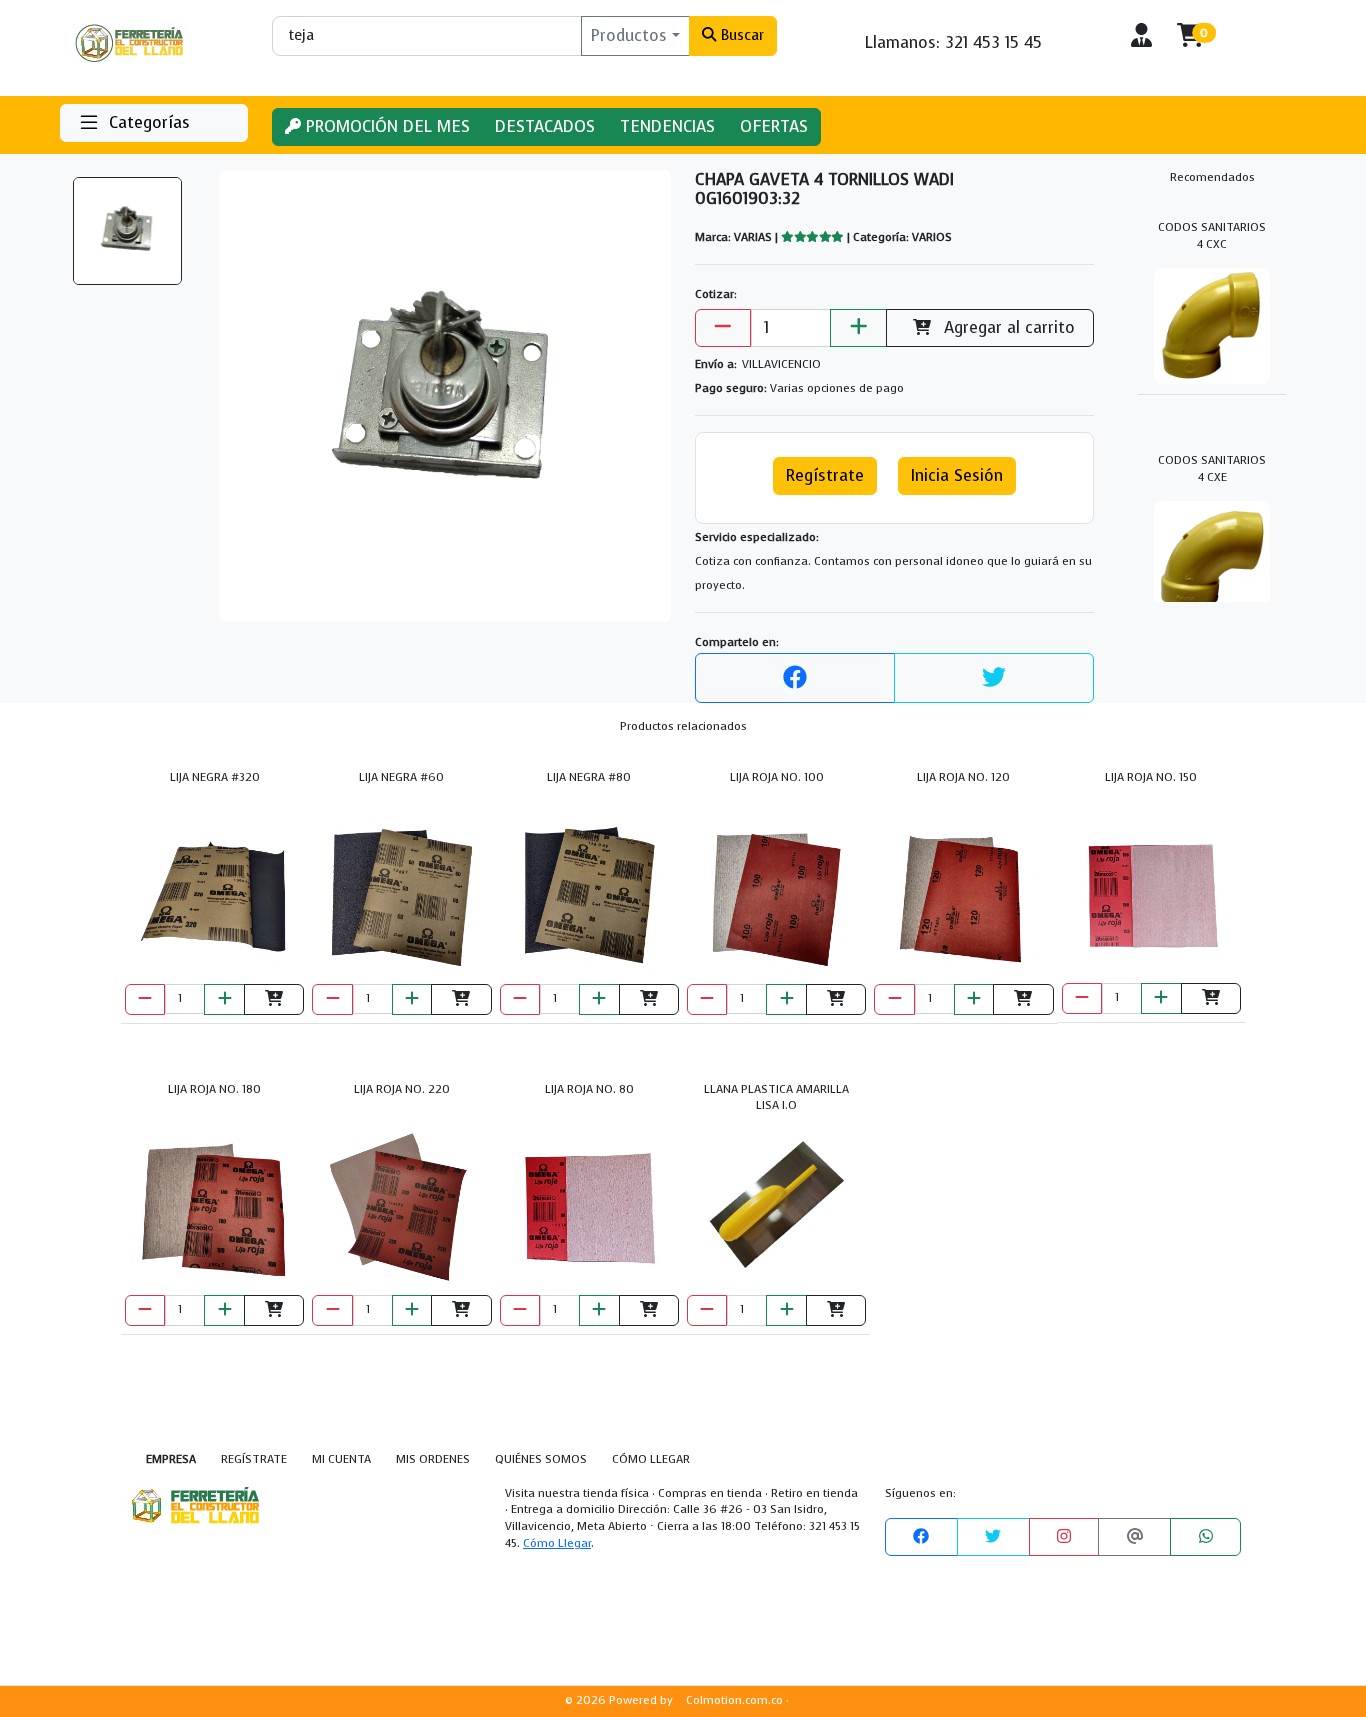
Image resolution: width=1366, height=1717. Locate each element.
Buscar (740, 35)
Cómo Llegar (557, 1543)
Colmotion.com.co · (737, 1700)
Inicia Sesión (957, 475)
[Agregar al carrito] (274, 999)
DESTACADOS (545, 126)
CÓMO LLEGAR (651, 1459)
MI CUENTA (341, 1459)
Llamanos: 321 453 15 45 (953, 42)
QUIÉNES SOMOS (541, 1459)
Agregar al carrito (1007, 327)
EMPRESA (171, 1459)
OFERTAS (774, 126)
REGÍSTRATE (254, 1459)
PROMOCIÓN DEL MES (385, 126)
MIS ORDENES (433, 1459)
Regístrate (825, 475)
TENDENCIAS (667, 126)
